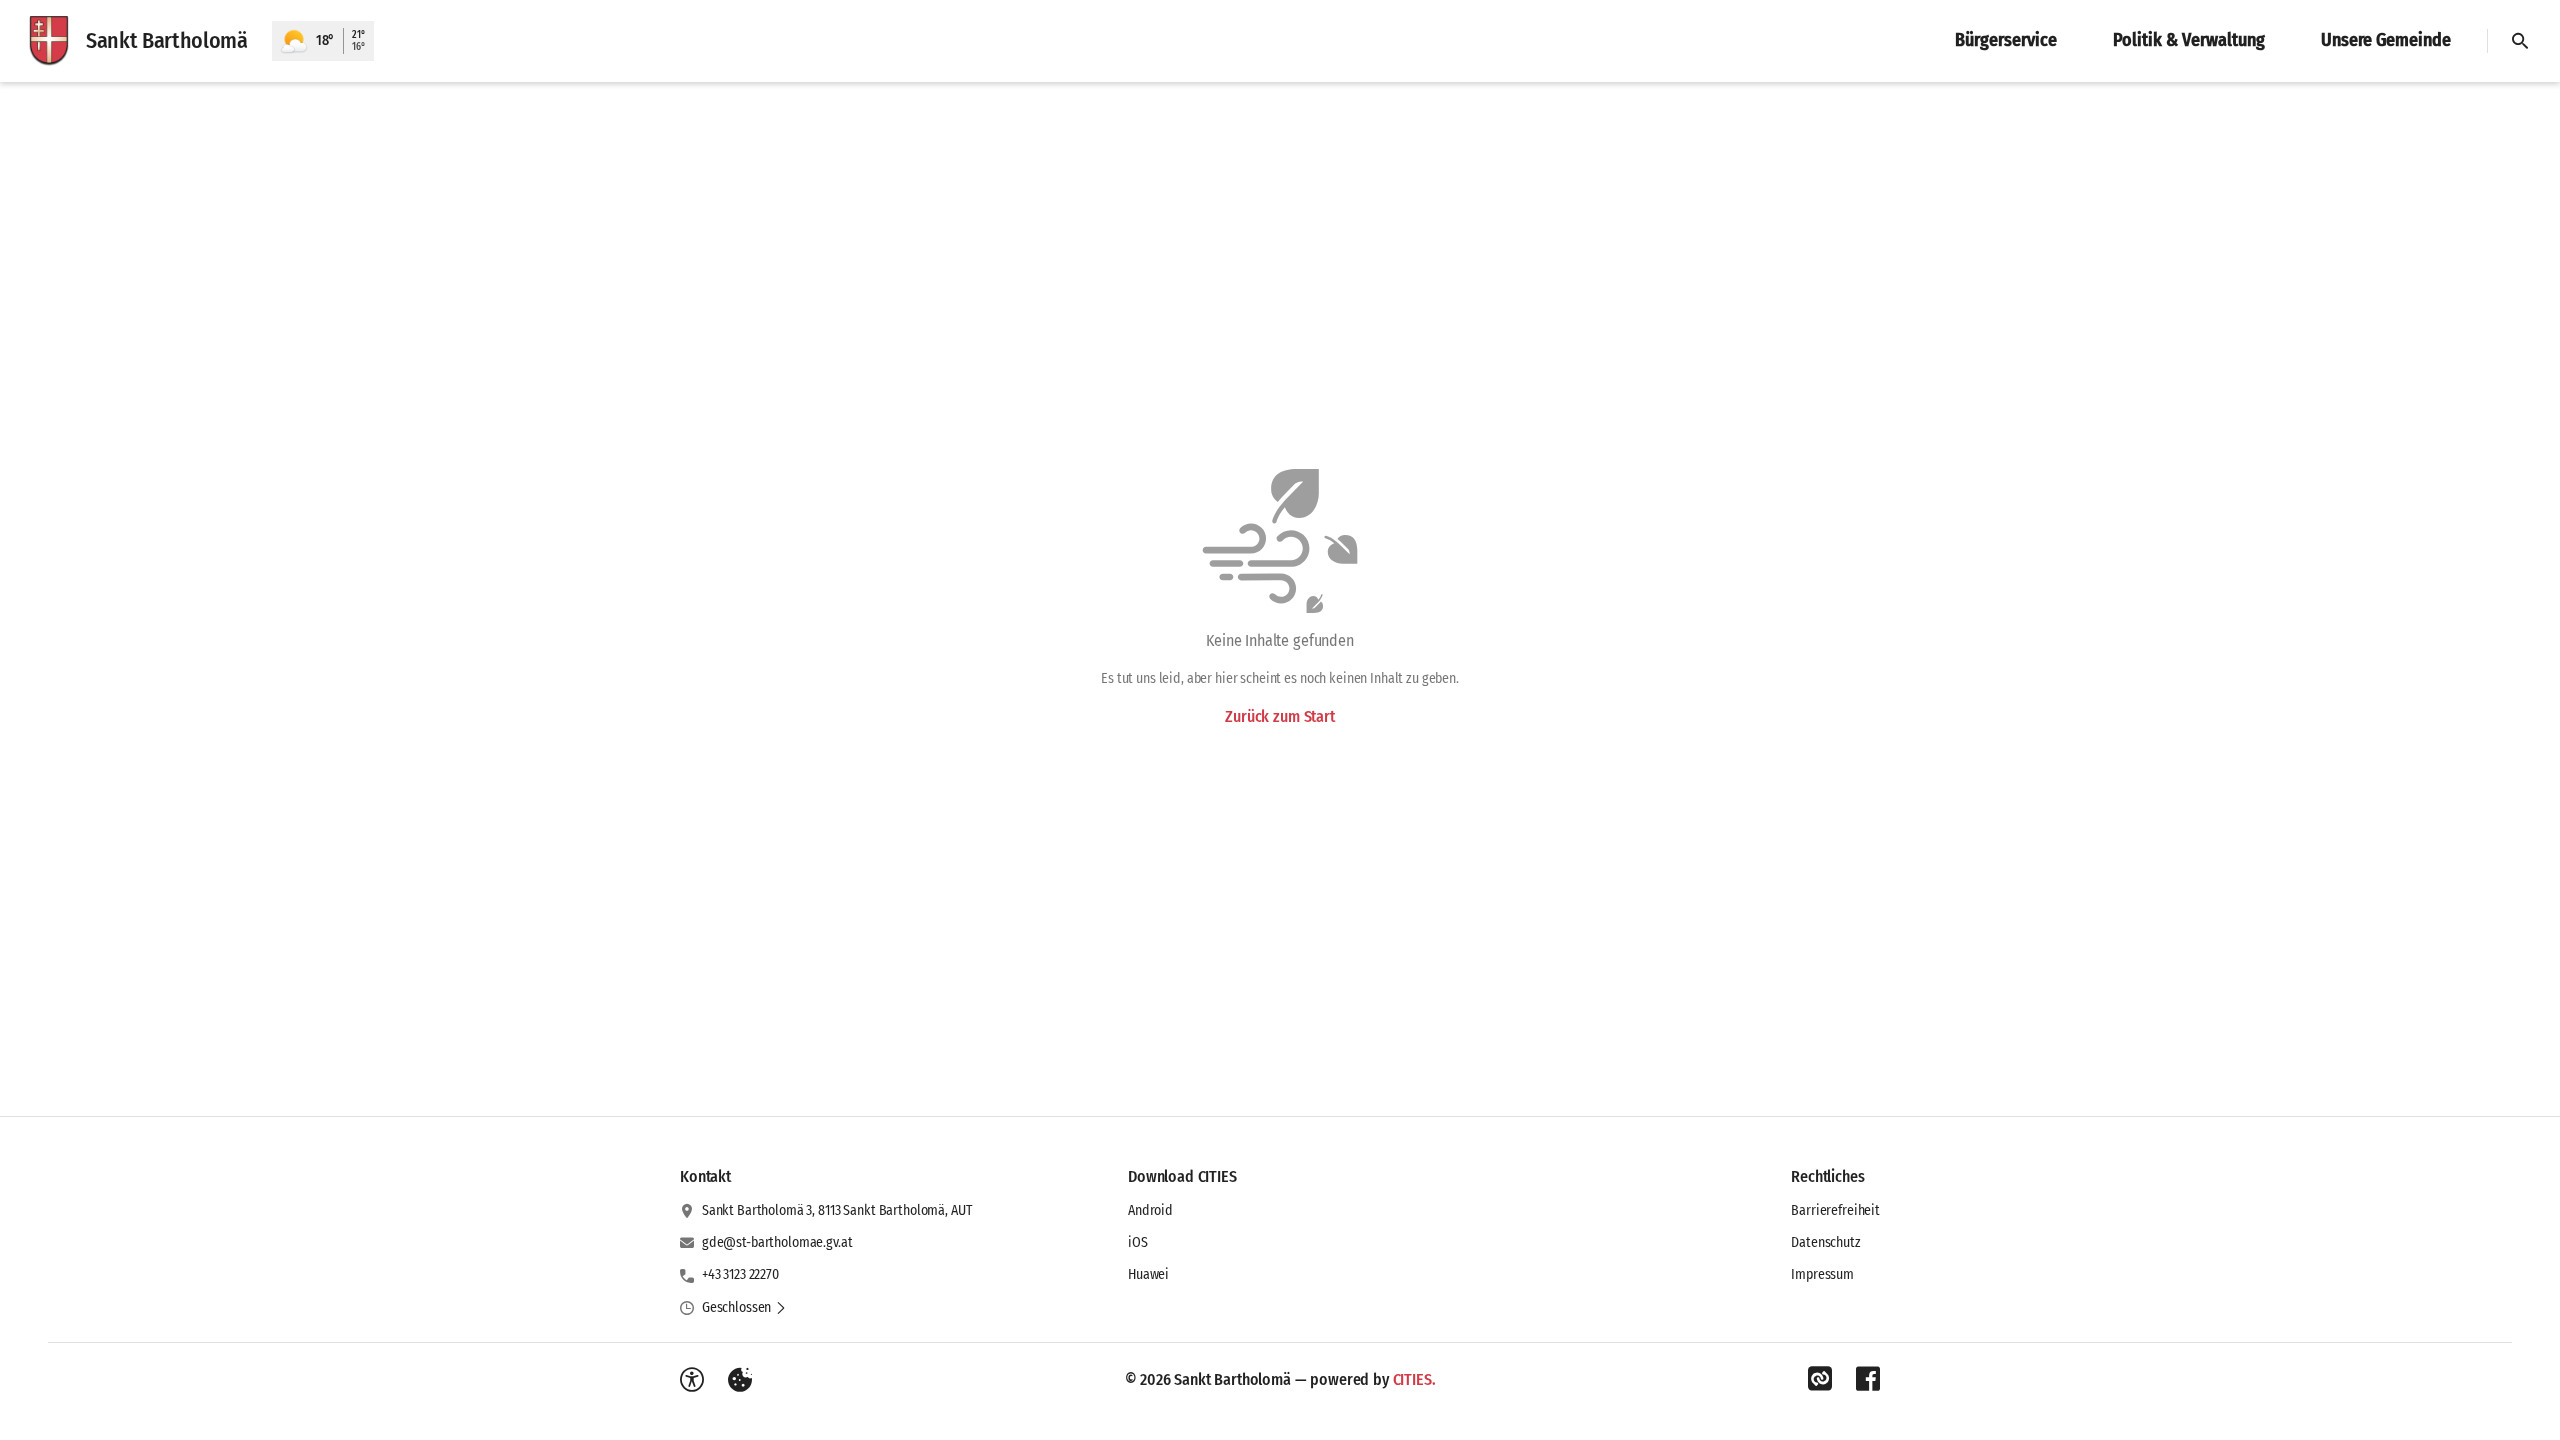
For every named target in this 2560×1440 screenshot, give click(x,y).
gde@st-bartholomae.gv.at (777, 1242)
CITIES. (1414, 1379)
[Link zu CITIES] (1820, 1379)
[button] (744, 1308)
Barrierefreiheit (1835, 1210)
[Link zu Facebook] (1868, 1379)
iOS (1138, 1242)
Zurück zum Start (1279, 716)
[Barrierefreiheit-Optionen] (692, 1380)
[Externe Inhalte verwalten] (740, 1380)
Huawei (1148, 1274)
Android (1150, 1210)
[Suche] (2520, 41)
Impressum (1822, 1274)
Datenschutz (1825, 1242)
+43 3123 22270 (740, 1274)
